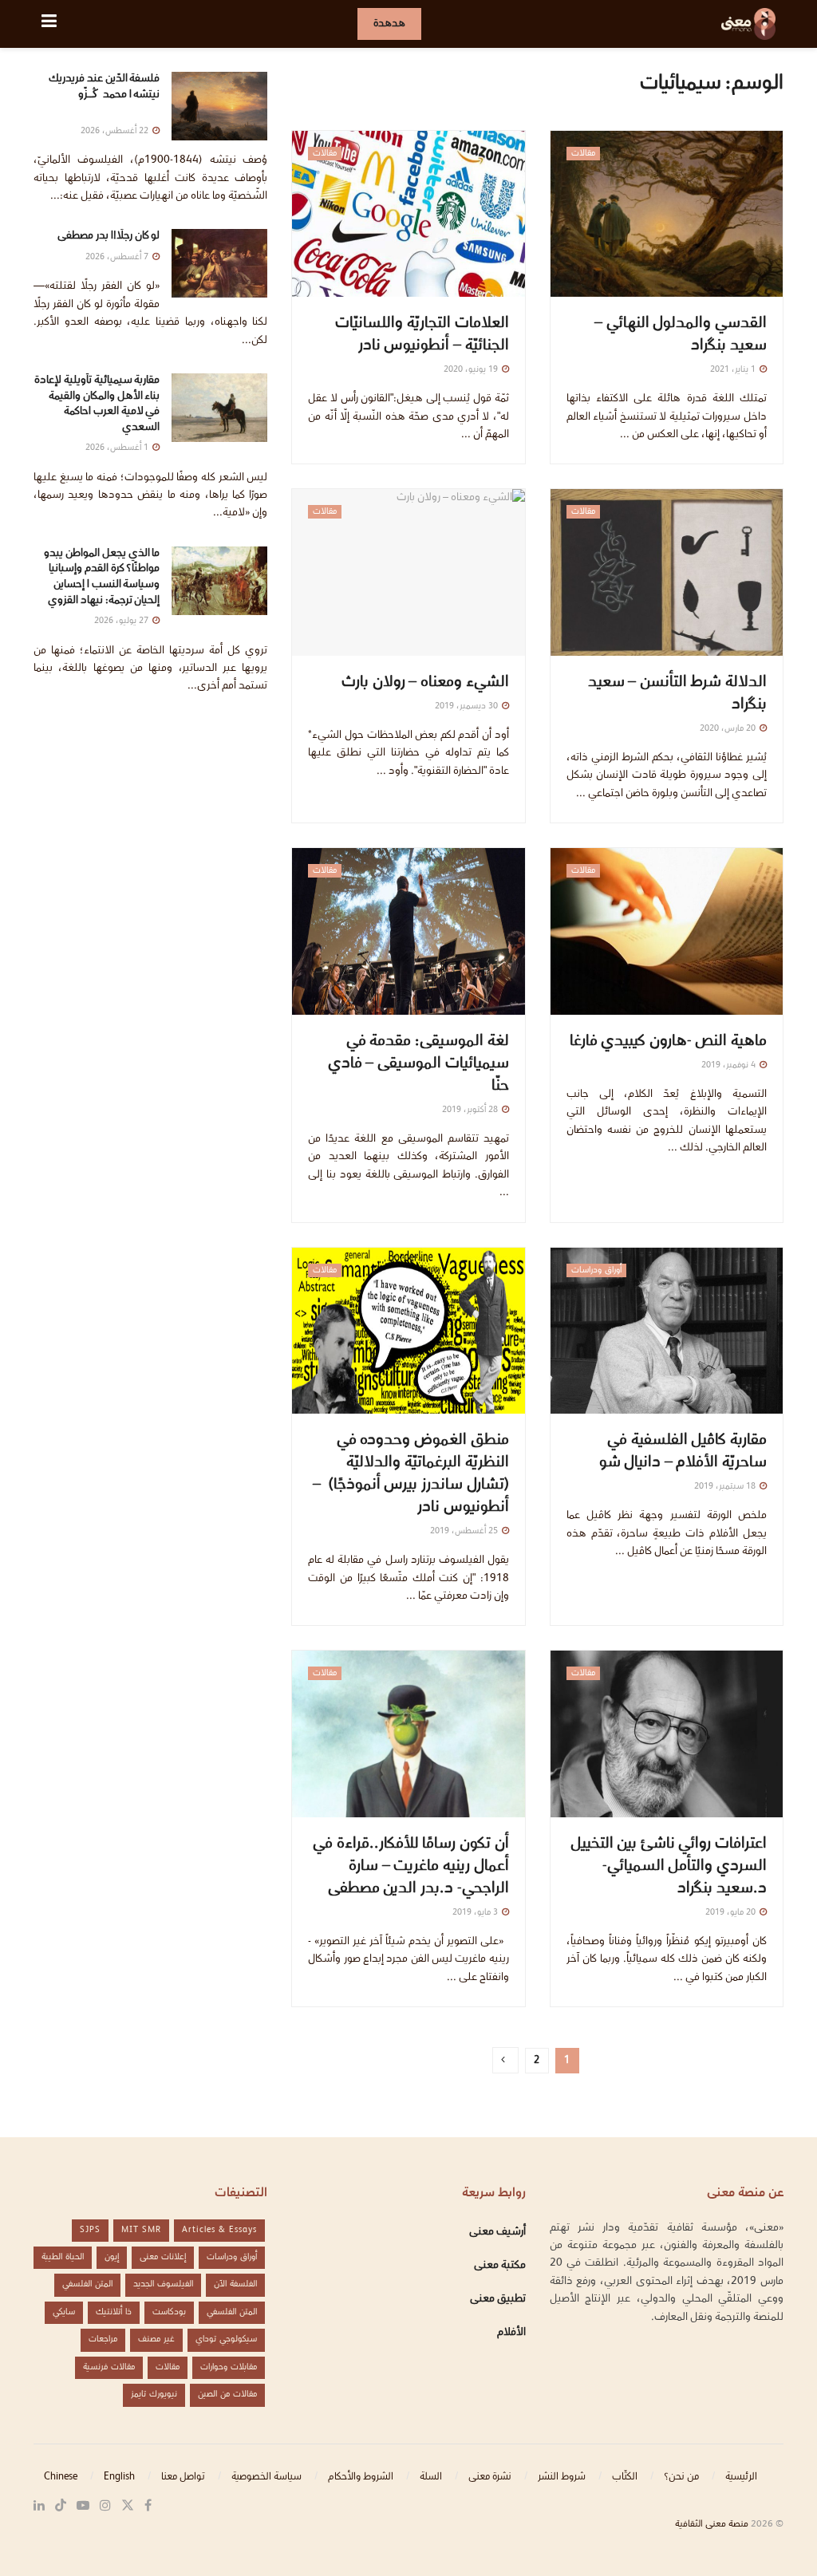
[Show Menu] (49, 24)
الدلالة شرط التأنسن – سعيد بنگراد (677, 694)
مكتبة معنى (500, 2266)
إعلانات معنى (163, 2257)
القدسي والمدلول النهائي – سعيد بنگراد (681, 335)
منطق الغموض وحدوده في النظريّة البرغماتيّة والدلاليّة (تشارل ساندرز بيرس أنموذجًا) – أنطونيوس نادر (411, 1474)
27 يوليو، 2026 (122, 621)
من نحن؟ (681, 2477)
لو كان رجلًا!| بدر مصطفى (109, 236)
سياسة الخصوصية (266, 2477)
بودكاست (169, 2312)
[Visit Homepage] (748, 24)
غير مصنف (156, 2339)
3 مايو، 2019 (476, 1913)
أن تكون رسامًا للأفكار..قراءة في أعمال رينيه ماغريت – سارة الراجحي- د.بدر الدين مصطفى (410, 1867)
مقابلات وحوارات (229, 2367)
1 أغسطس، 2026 (118, 448)
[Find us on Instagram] (105, 2506)
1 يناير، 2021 (734, 370)
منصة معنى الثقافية (712, 2525)
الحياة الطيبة (63, 2257)
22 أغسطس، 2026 (116, 131)
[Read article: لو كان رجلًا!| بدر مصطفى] (219, 263)
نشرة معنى (490, 2477)
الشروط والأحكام (361, 2477)
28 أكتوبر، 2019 (471, 1110)
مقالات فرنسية (109, 2367)
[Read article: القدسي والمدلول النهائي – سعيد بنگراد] (667, 214)
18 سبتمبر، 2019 (726, 1487)
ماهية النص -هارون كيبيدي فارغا (668, 1042)
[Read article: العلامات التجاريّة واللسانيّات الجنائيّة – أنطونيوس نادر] (408, 214)
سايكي (64, 2312)
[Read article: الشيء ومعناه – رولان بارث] (408, 572)
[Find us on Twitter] (128, 2506)
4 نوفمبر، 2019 (730, 1065)
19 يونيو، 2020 (472, 370)
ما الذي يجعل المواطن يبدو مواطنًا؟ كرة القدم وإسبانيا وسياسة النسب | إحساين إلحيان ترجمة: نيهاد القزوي (102, 577)
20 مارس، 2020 (729, 729)
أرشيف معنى (497, 2232)
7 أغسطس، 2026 (118, 257)
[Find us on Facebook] (148, 2506)
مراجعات (103, 2339)
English (119, 2477)
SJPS (90, 2230)
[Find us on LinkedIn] (39, 2506)
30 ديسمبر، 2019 (468, 706)
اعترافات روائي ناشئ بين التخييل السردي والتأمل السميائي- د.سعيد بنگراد (669, 1867)
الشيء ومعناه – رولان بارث (425, 683)
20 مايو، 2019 (732, 1913)
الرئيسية (741, 2477)
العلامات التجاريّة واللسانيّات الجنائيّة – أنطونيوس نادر (422, 335)
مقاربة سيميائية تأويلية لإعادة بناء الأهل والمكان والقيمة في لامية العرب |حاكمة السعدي (97, 404)
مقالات (583, 154)
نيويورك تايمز (154, 2395)
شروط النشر (562, 2477)
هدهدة (389, 24)
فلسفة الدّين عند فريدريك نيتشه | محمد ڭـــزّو (104, 95)
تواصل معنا (183, 2477)
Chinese (61, 2477)
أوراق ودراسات (596, 1270)
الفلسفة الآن (235, 2284)
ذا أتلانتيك (114, 2312)
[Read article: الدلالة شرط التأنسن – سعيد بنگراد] (667, 572)
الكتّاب (625, 2477)
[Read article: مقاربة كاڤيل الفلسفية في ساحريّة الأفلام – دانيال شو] (667, 1331)
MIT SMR (141, 2230)
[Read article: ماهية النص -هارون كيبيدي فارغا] (667, 931)
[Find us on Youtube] (83, 2506)
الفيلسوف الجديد (163, 2284)
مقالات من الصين (227, 2395)
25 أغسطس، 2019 (465, 1531)
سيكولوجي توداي (226, 2339)
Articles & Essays (219, 2230)
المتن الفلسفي (87, 2284)
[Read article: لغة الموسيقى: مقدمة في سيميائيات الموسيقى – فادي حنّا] (408, 931)
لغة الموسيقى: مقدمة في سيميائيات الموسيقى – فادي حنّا (418, 1064)
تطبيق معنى (498, 2299)
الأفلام (511, 2333)
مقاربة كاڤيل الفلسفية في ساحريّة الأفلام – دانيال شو (683, 1452)
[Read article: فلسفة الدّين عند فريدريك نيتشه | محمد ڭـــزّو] (219, 106)
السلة (431, 2477)
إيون (112, 2257)
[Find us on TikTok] (61, 2507)
